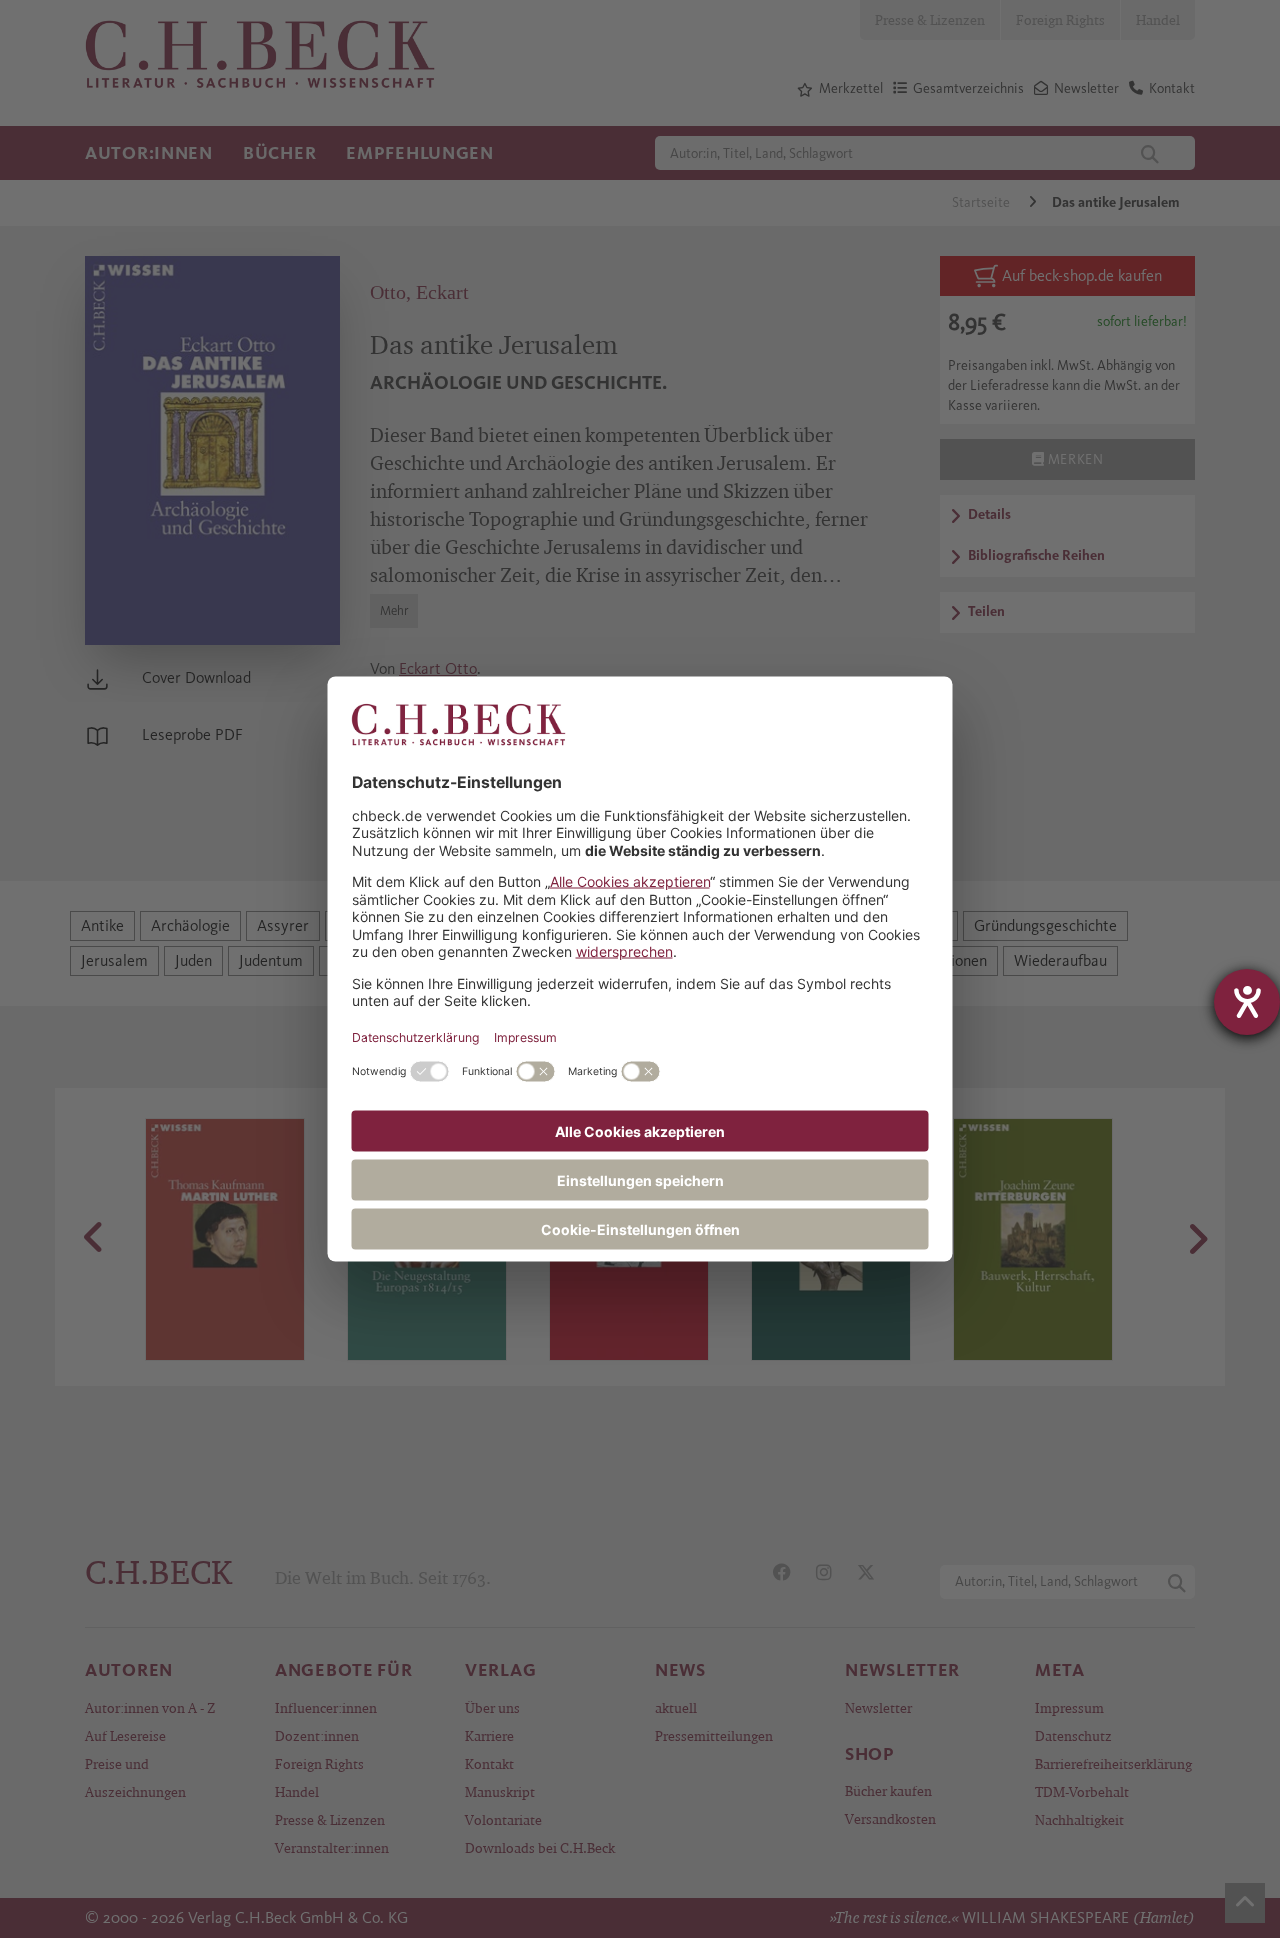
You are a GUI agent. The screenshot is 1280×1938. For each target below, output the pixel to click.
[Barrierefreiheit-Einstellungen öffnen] (1247, 1002)
